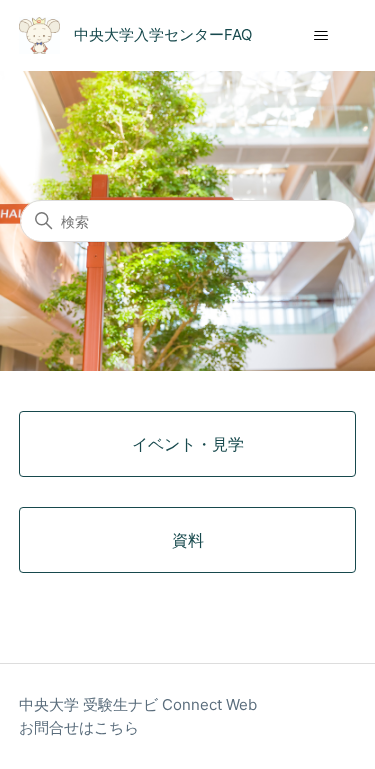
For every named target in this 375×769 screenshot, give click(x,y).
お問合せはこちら (79, 727)
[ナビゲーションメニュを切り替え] (320, 36)
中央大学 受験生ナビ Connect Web (138, 704)
